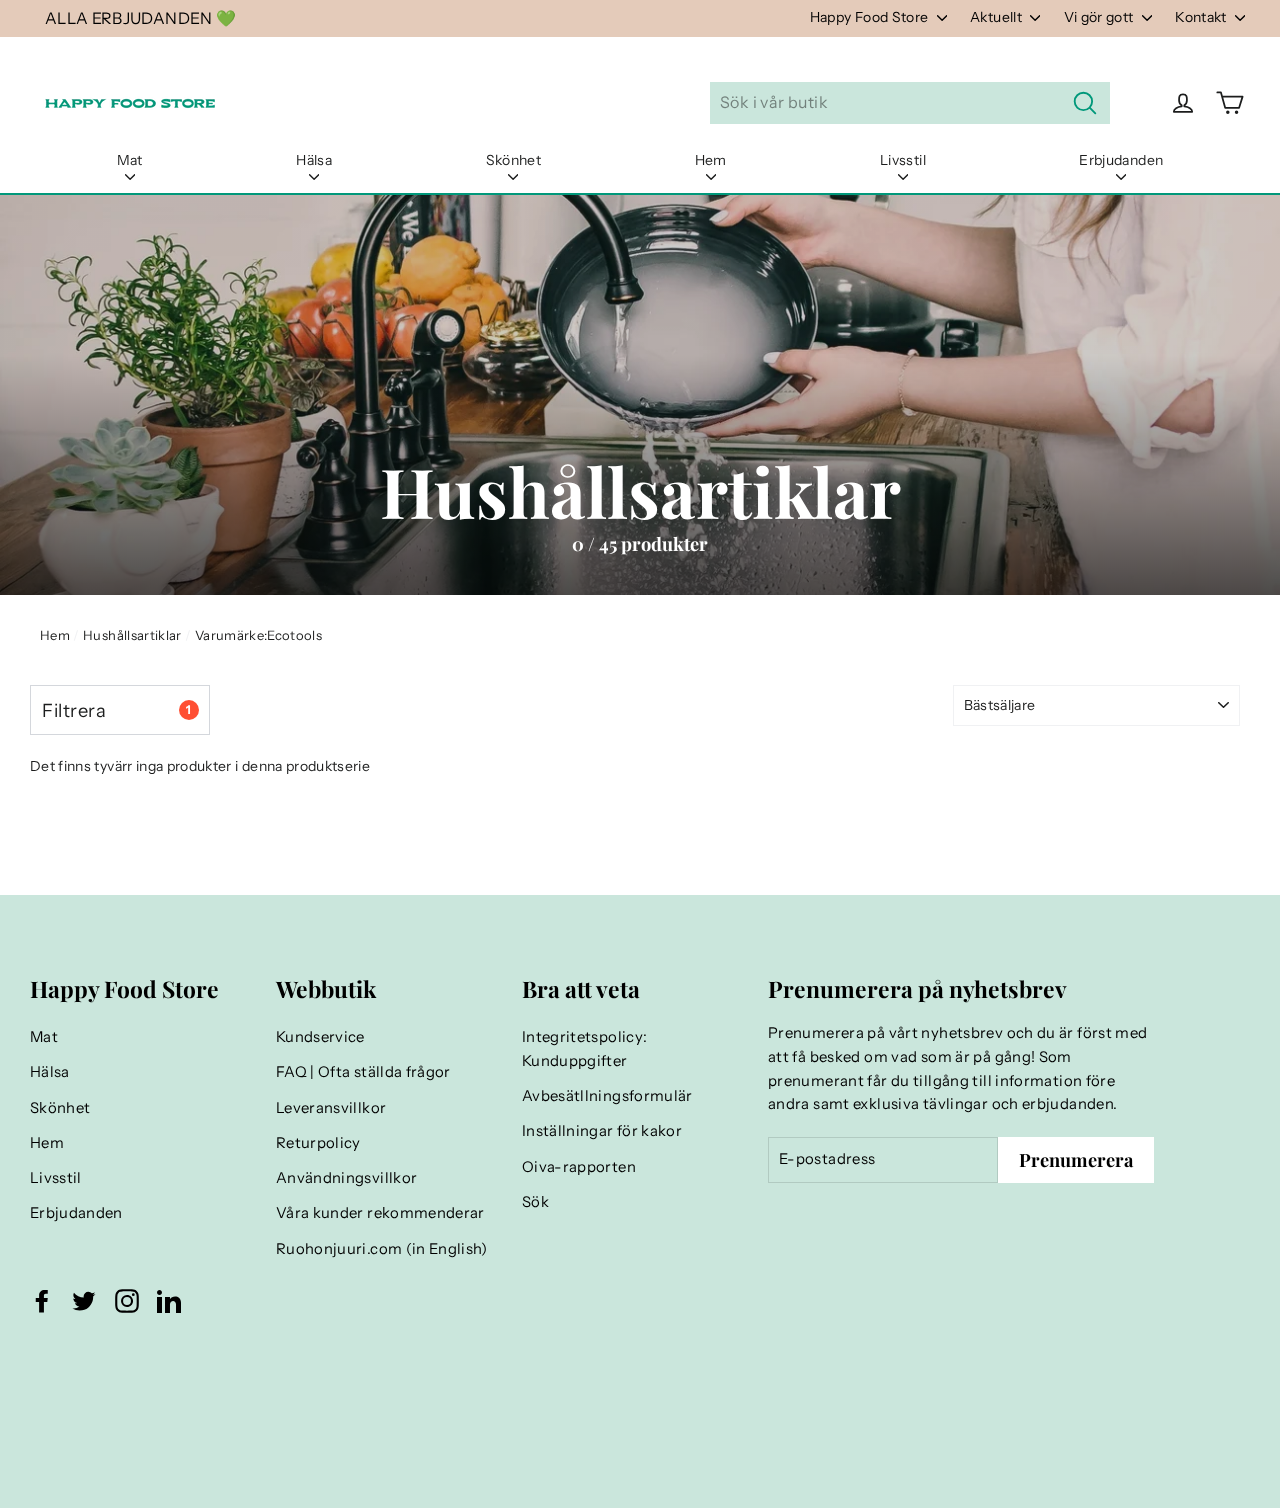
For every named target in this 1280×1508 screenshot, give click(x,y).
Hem (711, 160)
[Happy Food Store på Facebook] (42, 1301)
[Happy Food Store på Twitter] (84, 1301)
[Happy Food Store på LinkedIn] (169, 1301)
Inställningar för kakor (602, 1131)
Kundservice (320, 1037)
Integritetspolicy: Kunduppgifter (584, 1049)
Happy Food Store (871, 17)
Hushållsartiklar (132, 635)
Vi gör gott (1100, 17)
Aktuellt (997, 17)
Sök (535, 1202)
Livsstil (903, 160)
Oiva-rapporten (579, 1167)
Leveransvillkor (331, 1108)
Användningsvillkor (346, 1178)
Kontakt (1202, 17)
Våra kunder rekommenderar (380, 1213)
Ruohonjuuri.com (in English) (382, 1249)
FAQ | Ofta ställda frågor (363, 1072)
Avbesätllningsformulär (607, 1096)
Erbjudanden (1121, 160)
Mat (130, 160)
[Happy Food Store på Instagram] (127, 1301)
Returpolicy (318, 1143)
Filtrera (116, 710)
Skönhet (513, 160)
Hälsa (314, 160)
